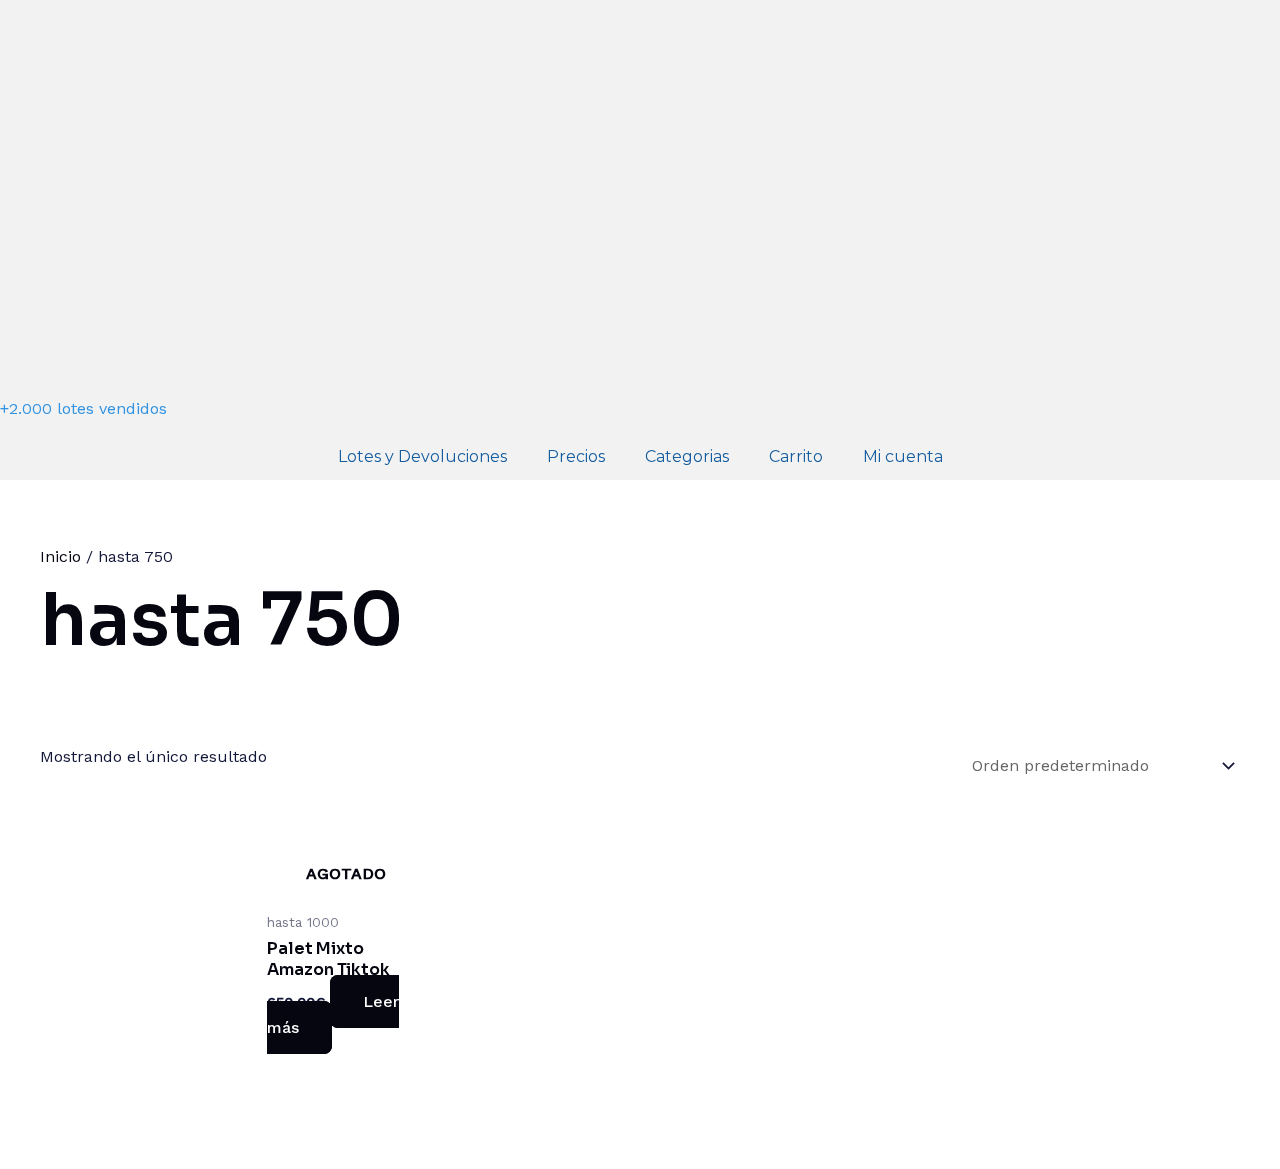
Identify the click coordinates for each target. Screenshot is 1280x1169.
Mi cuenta (903, 456)
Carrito (796, 456)
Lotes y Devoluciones (422, 456)
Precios (576, 456)
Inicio (60, 556)
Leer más (333, 1014)
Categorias (687, 456)
